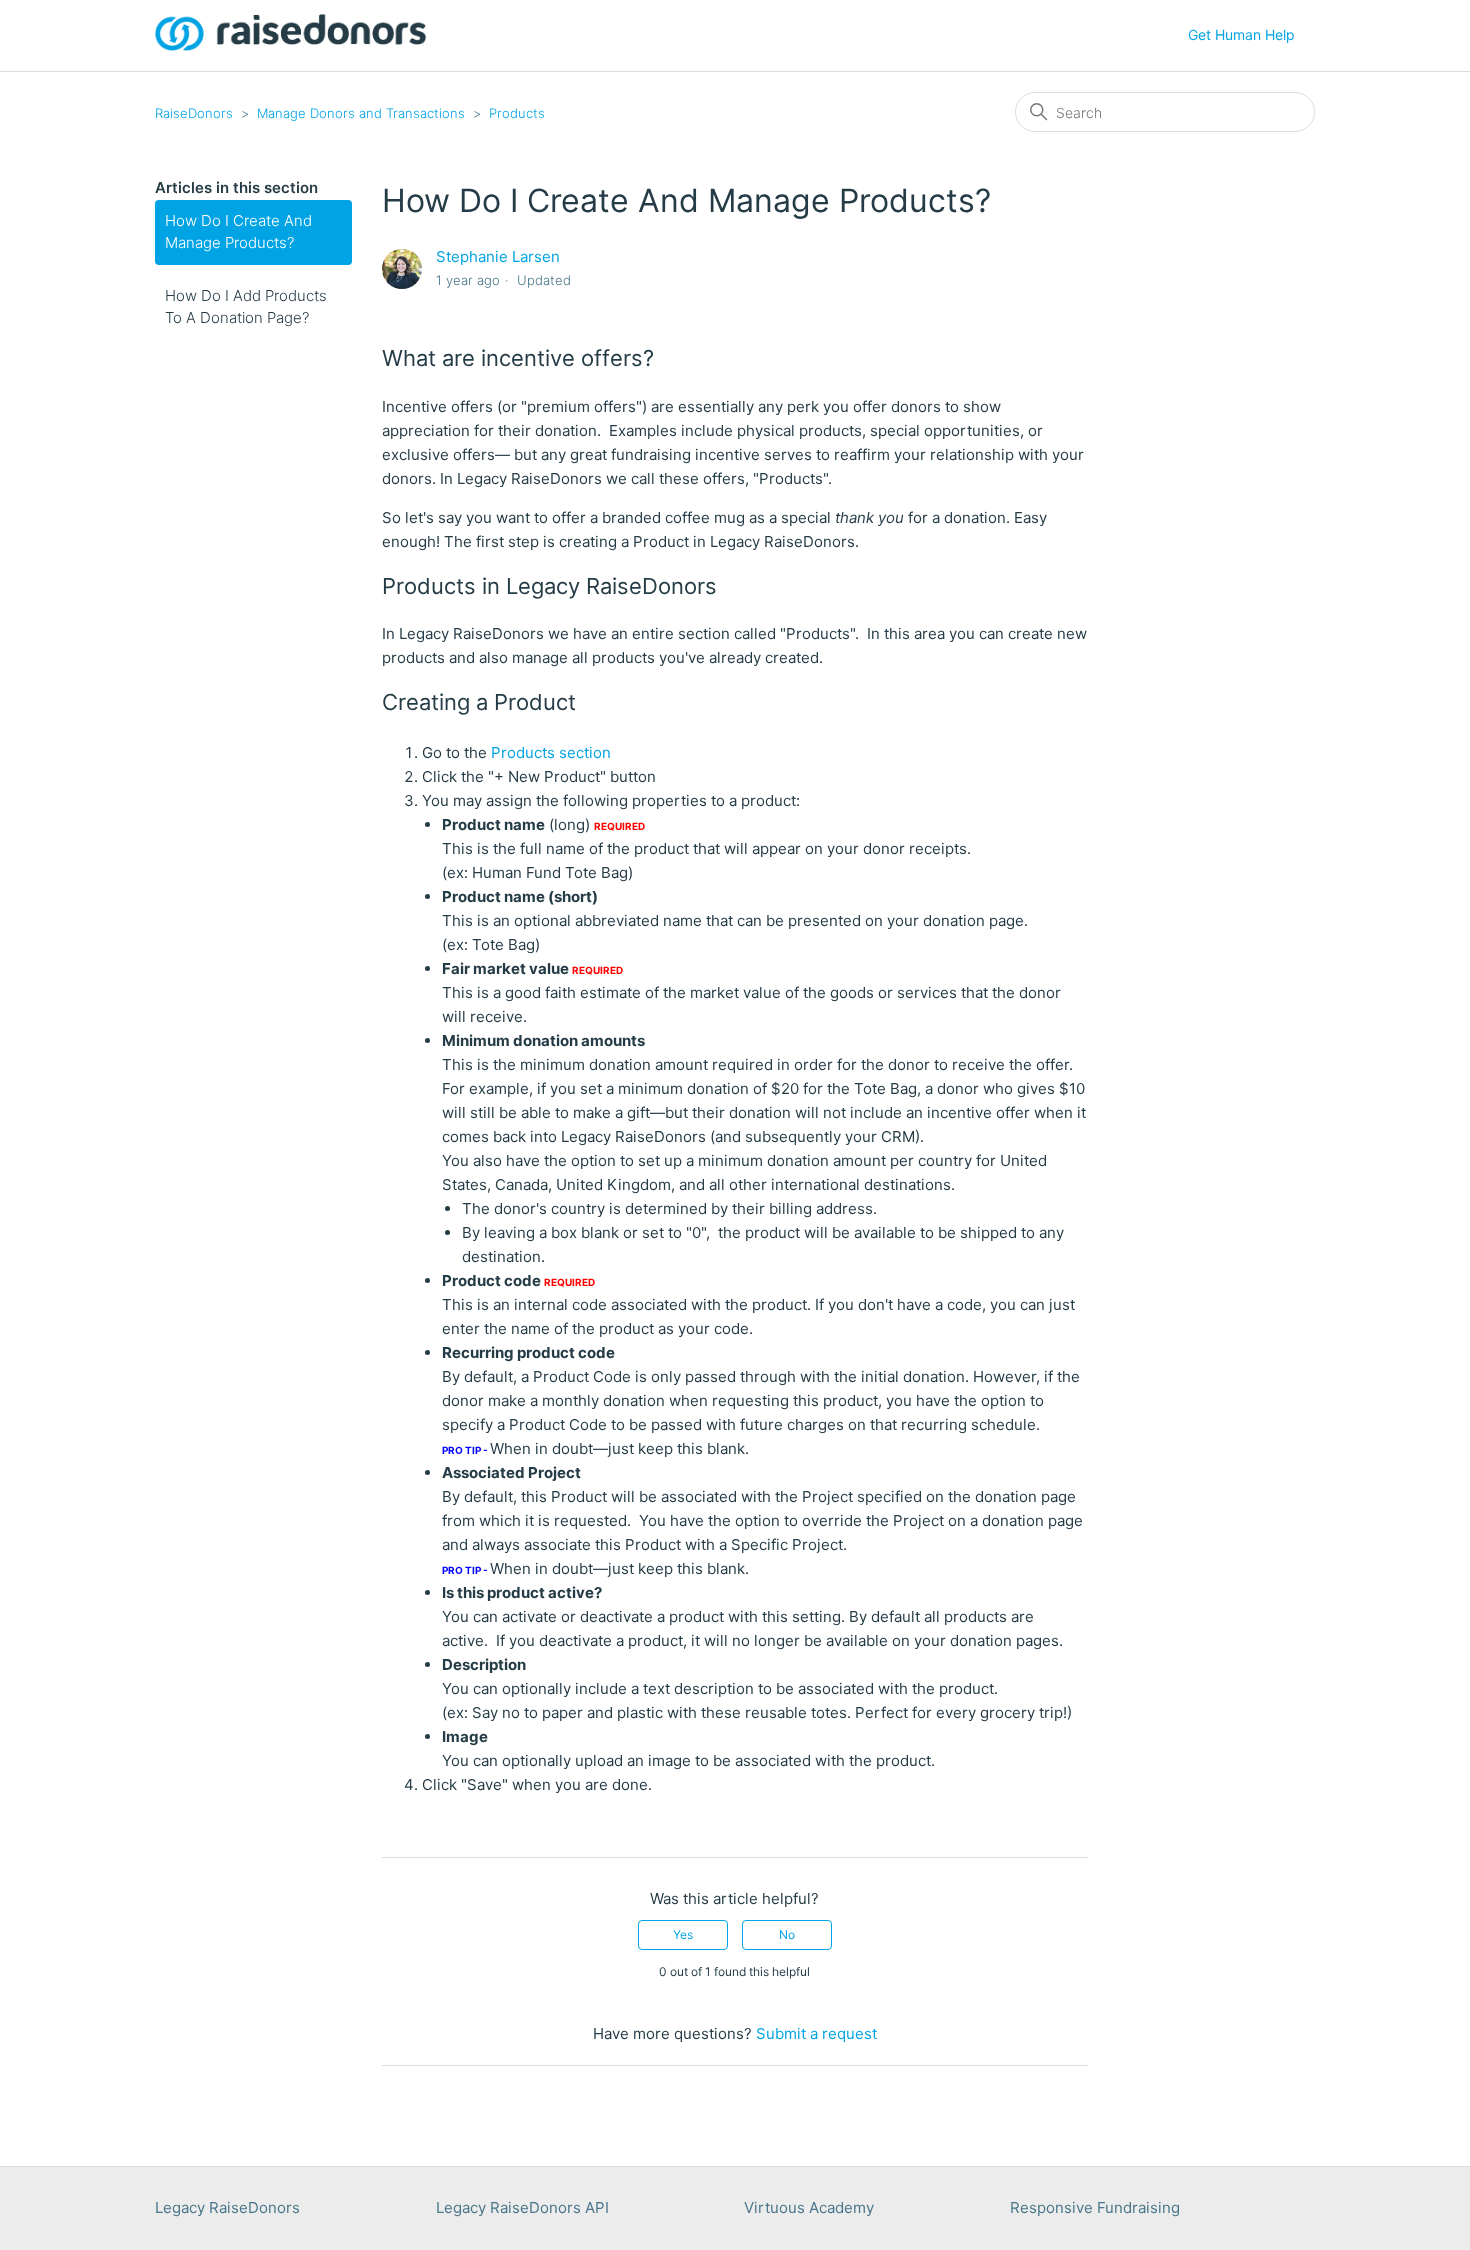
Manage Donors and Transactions (361, 113)
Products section (551, 752)
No (787, 1934)
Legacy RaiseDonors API (522, 2207)
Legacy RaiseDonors (227, 2207)
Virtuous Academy (809, 2207)
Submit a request (816, 2033)
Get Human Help (1241, 34)
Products (517, 113)
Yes (683, 1934)
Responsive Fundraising (1095, 2207)
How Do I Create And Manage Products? (238, 232)
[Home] (290, 45)
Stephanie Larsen (498, 256)
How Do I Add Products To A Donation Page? (246, 307)
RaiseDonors (194, 113)
